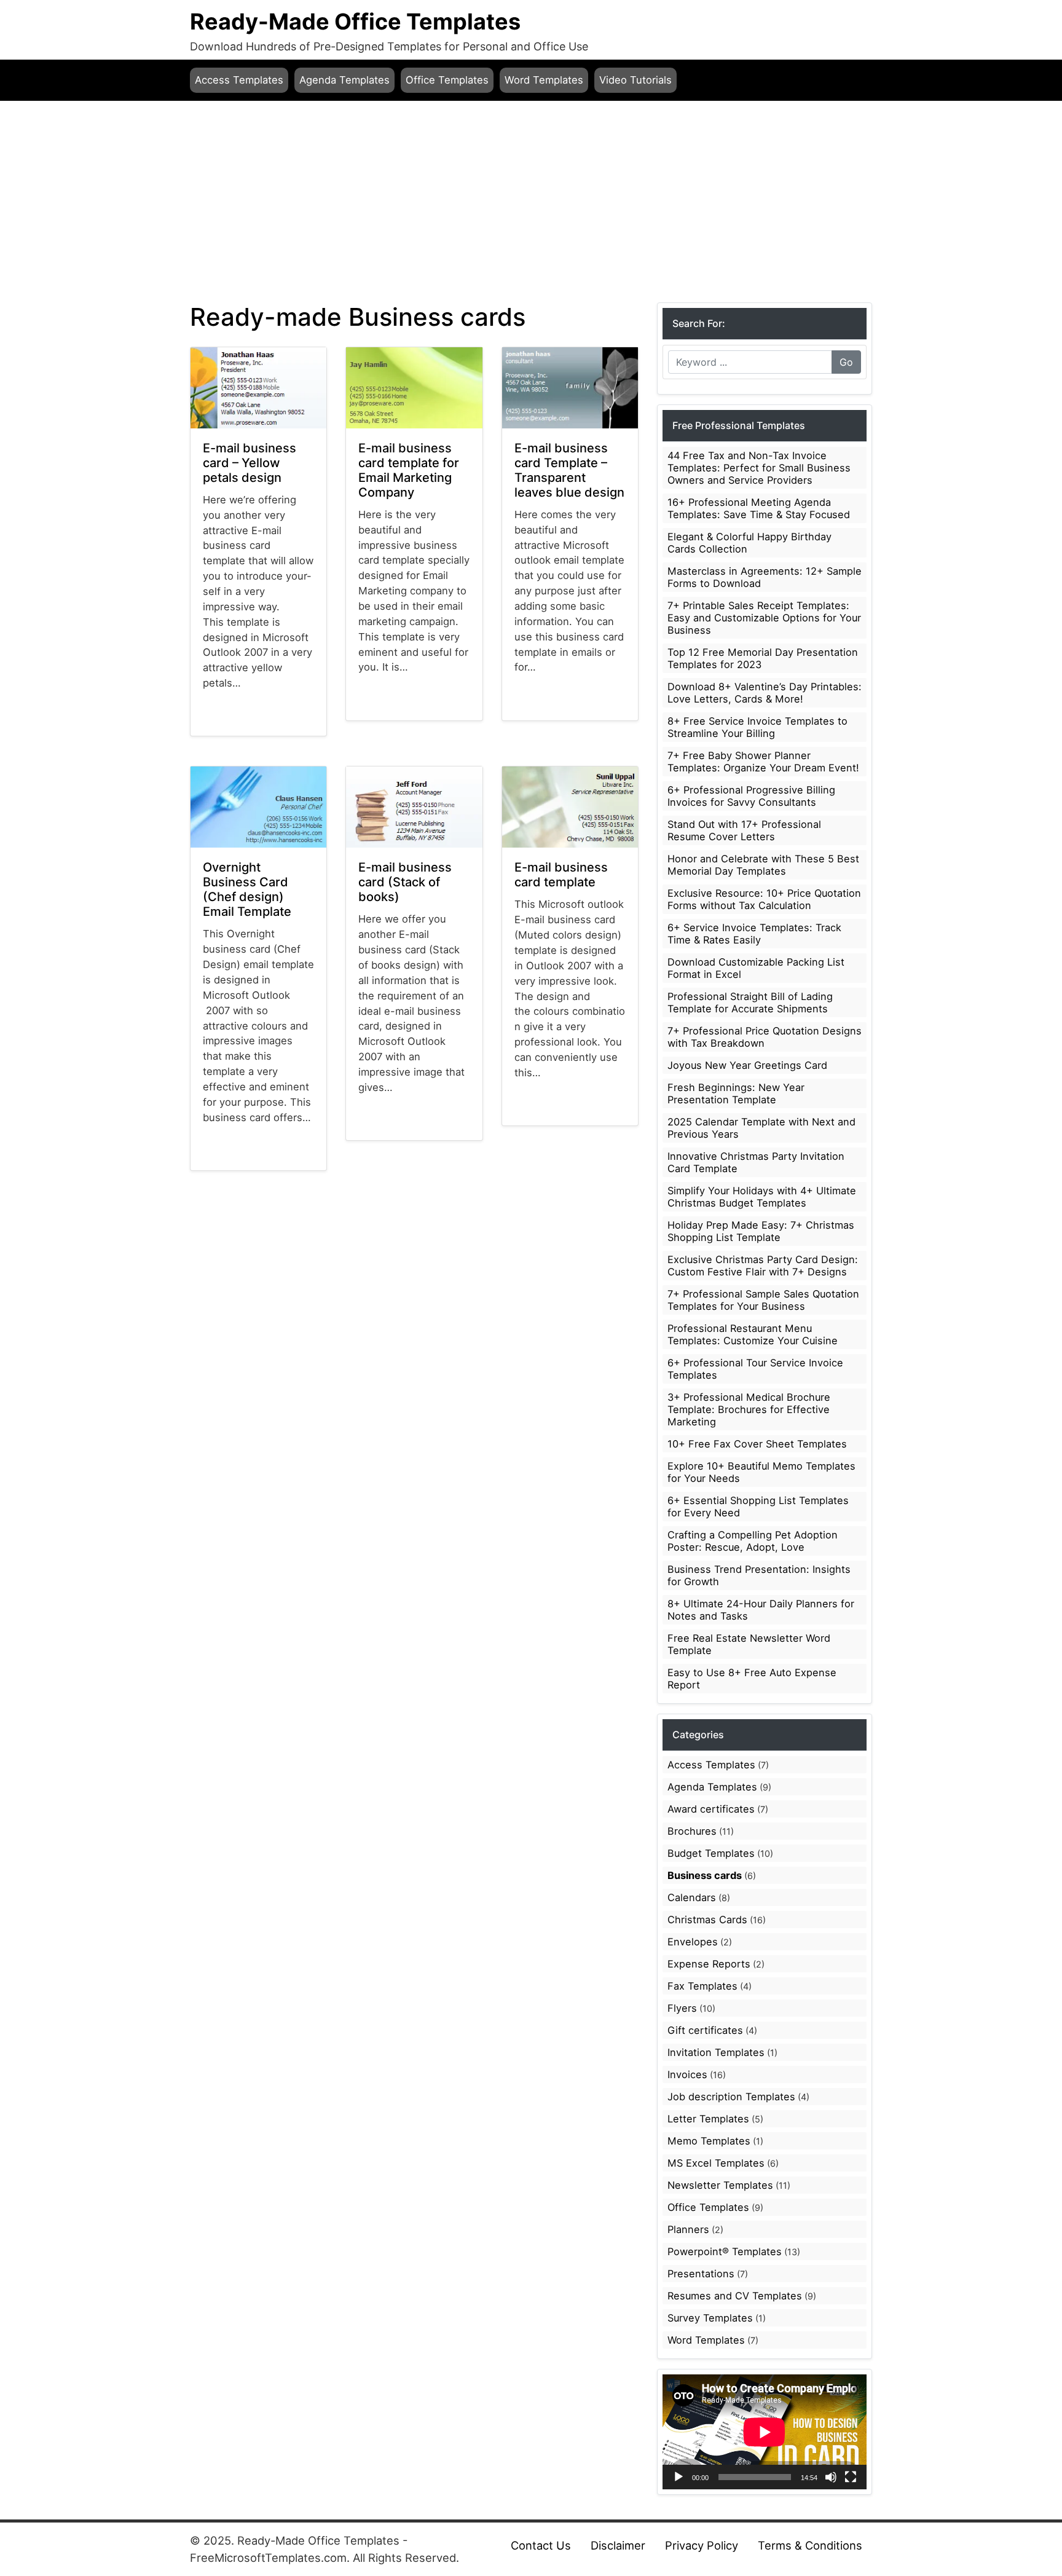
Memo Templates (709, 2141)
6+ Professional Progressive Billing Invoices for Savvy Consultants (751, 796)
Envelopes (693, 1942)
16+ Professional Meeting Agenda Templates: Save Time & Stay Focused (759, 508)
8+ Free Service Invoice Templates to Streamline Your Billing (757, 727)
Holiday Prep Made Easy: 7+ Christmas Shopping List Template (761, 1231)
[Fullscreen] (851, 2477)
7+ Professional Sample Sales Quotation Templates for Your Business (763, 1300)
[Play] (678, 2477)
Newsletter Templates (720, 2185)
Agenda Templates (344, 80)
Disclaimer (618, 2545)
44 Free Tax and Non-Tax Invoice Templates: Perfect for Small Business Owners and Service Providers (759, 468)
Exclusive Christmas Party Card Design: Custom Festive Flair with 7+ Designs (763, 1266)
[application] (765, 2432)
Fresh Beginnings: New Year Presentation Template (736, 1093)
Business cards (232, 732)
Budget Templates (711, 1853)
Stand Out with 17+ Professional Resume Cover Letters (744, 830)
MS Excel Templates (716, 2163)
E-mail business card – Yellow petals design (250, 463)
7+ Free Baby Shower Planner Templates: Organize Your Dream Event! (763, 762)
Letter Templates (708, 2119)
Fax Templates (702, 1986)
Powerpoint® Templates (725, 2251)
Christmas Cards (707, 1920)
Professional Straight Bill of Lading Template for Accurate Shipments (750, 1002)
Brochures (692, 1831)
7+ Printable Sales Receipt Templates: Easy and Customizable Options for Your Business (764, 618)
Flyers (682, 2008)
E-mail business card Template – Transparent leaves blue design (569, 470)
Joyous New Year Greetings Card (747, 1065)
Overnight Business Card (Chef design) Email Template (247, 889)
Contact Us (541, 2545)
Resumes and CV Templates (735, 2296)
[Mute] (831, 2477)
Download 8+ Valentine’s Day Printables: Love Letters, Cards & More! (765, 693)
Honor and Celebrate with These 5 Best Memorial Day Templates (763, 865)
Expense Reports (709, 1964)
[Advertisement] (531, 202)
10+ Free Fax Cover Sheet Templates (757, 1444)
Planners (688, 2229)
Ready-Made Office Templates (355, 22)
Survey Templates (710, 2318)
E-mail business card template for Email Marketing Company (409, 470)
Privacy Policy (702, 2545)
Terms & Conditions (810, 2545)
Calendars (692, 1897)
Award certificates (711, 1809)
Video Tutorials (635, 80)
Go (846, 362)
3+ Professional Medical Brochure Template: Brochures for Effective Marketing (749, 1409)
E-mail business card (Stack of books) (405, 882)
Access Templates (239, 80)
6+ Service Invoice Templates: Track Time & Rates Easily (754, 934)
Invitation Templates (716, 2052)
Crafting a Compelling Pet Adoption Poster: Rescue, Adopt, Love (753, 1541)
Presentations (701, 2274)
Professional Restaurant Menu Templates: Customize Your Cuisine (753, 1334)
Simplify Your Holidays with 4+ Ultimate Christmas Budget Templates (762, 1197)
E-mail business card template (561, 875)
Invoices (687, 2074)
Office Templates (447, 80)
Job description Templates (731, 2097)
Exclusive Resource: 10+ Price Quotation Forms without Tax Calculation (764, 899)
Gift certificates (705, 2030)
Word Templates (544, 80)
